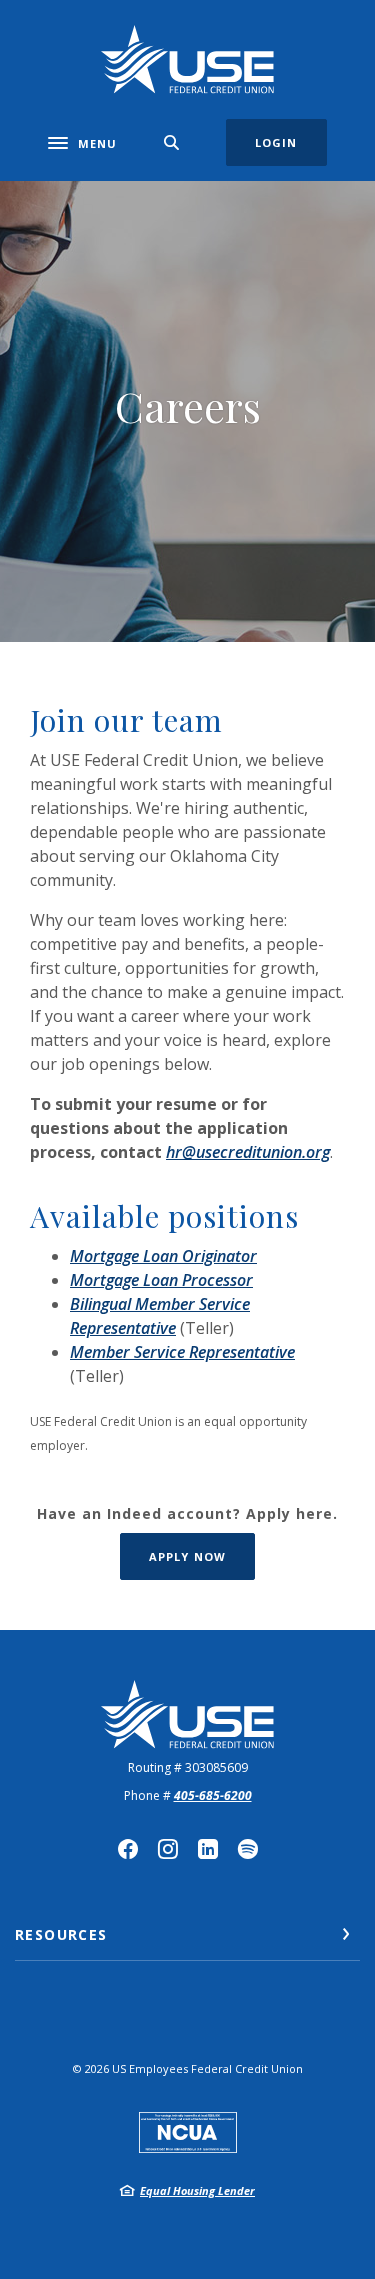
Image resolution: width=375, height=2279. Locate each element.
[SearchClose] (172, 142)
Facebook (128, 1849)
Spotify (248, 1849)
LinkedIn (208, 1849)
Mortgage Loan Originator (163, 1256)
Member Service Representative (182, 1352)
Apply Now (202, 1556)
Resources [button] (61, 1934)
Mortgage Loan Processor (161, 1280)
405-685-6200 (213, 1795)
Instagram (168, 1849)
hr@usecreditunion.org (248, 1152)
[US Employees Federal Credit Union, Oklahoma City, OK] (187, 59)
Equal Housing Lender (197, 2190)
